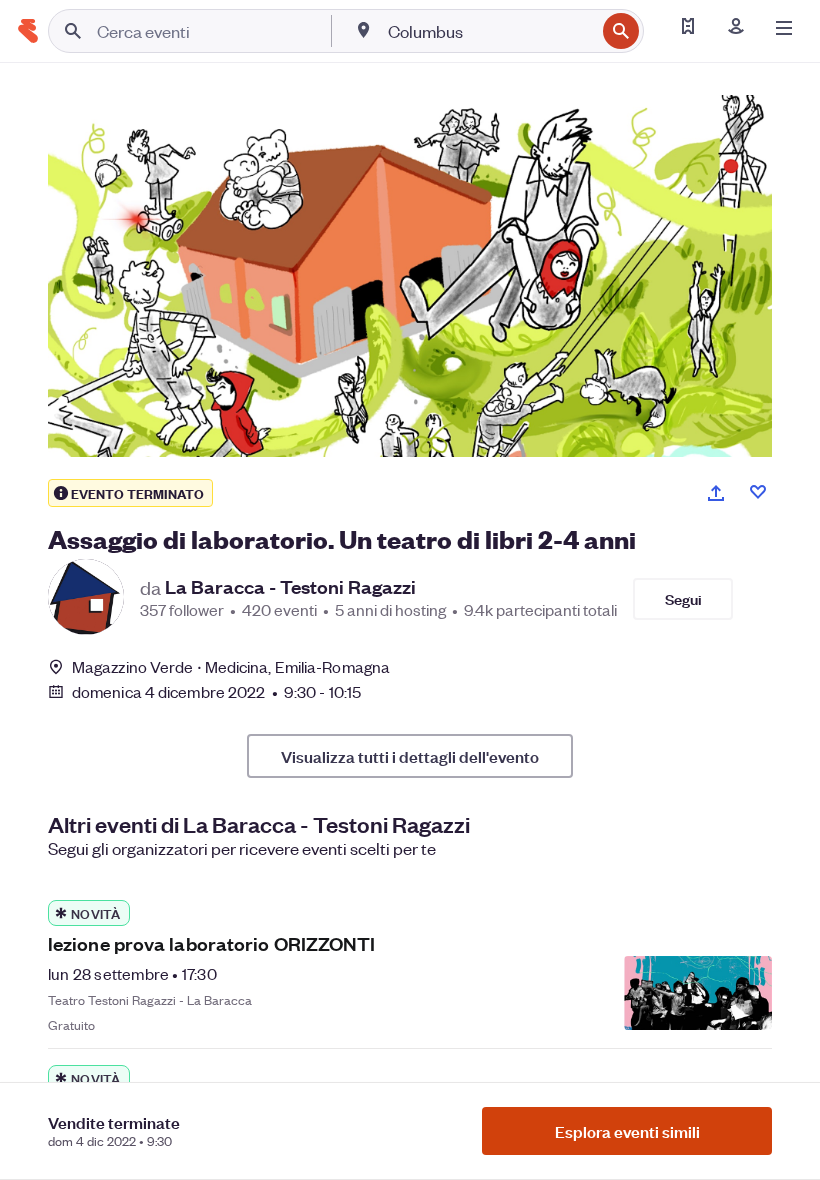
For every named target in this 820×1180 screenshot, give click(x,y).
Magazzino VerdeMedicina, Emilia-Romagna (231, 666)
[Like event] (758, 492)
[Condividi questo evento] (716, 493)
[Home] (28, 31)
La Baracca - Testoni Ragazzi (290, 587)
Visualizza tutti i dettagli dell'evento (410, 756)
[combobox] (489, 31)
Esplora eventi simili (627, 1131)
